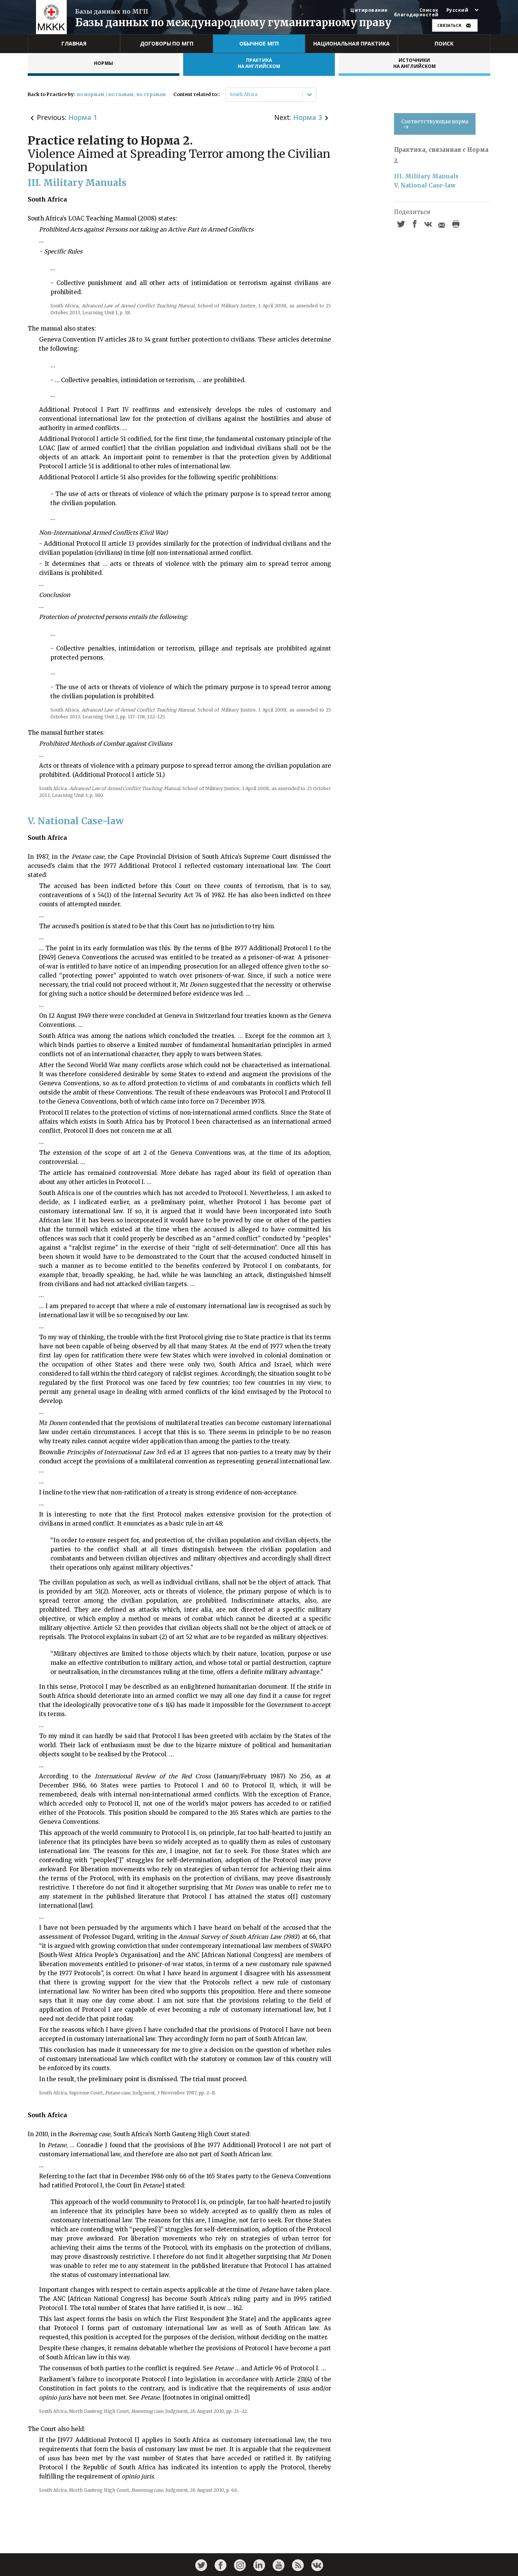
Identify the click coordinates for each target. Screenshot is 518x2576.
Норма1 (83, 117)
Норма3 (308, 117)
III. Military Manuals (426, 176)
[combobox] (230, 94)
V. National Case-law (425, 185)
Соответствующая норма (435, 122)
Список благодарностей (416, 13)
